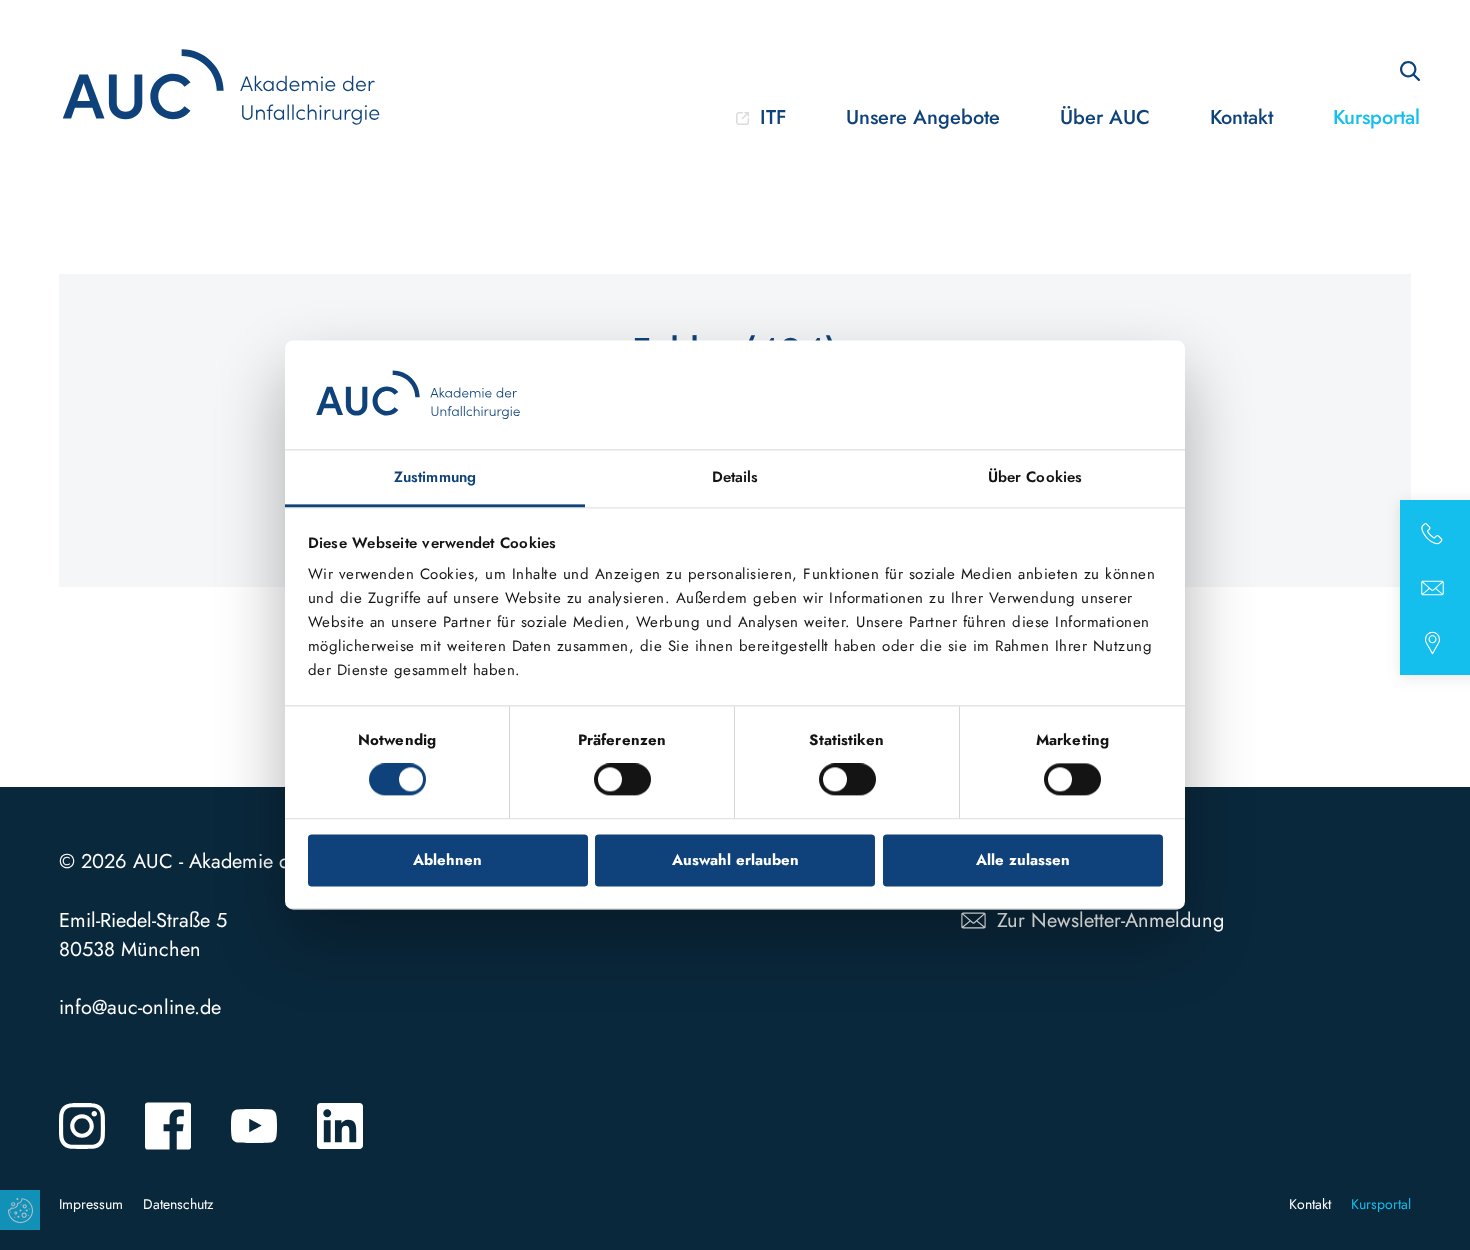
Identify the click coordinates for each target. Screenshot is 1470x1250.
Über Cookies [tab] (1035, 477)
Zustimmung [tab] (435, 477)
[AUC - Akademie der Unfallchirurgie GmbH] (225, 87)
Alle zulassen (1023, 860)
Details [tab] (735, 477)
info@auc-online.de (140, 1007)
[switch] (622, 780)
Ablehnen (447, 860)
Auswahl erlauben (735, 860)
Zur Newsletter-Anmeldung (1110, 920)
